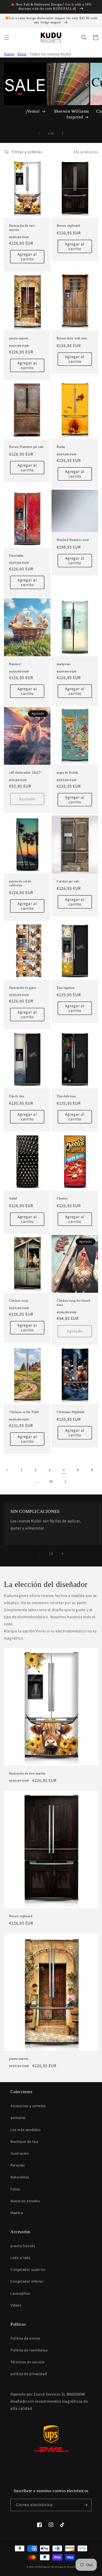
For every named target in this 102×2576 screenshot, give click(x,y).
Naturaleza (20, 2177)
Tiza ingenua (66, 988)
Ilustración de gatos (23, 988)
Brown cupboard (68, 226)
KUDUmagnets (43, 2567)
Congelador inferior (27, 2281)
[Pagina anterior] (7, 1470)
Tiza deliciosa (66, 1096)
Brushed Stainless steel (73, 540)
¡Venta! (33, 111)
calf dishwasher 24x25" (25, 773)
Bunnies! (15, 664)
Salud (13, 1198)
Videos (16, 2305)
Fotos (15, 2189)
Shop (22, 54)
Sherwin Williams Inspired (72, 114)
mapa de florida (67, 773)
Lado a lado (21, 2258)
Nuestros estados (25, 2201)
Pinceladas (16, 556)
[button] (7, 38)
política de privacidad (29, 2374)
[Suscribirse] (86, 2505)
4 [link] (64, 1470)
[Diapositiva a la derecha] (63, 133)
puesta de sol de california (20, 883)
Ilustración (20, 2153)
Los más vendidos (26, 2130)
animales (18, 2118)
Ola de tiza (17, 1096)
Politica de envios (25, 2338)
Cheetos (62, 1198)
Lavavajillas (20, 2293)
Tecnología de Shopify (63, 2567)
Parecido (18, 2165)
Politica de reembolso (29, 2350)
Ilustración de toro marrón (22, 228)
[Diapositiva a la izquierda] (39, 133)
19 (51, 1481)
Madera (17, 2213)
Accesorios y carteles (28, 2106)
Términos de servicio (28, 2362)
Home (9, 54)
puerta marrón (19, 338)
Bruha (61, 447)
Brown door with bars (72, 338)
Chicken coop (19, 1301)
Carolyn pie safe (68, 881)
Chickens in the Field (24, 1412)
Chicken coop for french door (74, 1303)
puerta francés (23, 2246)
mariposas (64, 664)
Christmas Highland (71, 1412)
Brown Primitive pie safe (26, 447)
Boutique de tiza (24, 2142)
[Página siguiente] (65, 1482)
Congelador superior (28, 2269)
